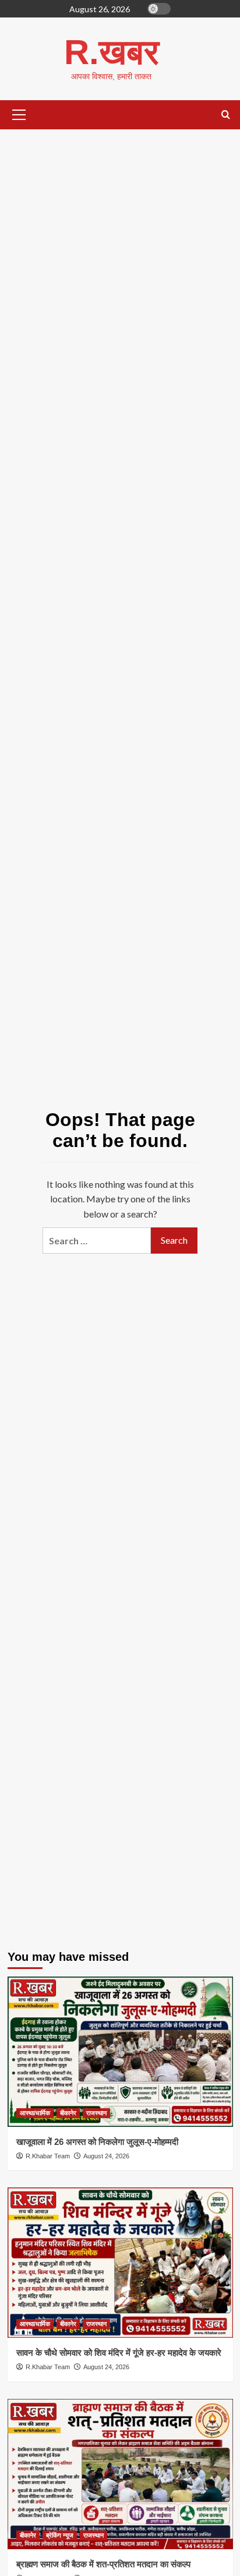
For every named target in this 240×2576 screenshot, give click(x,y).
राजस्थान (96, 2113)
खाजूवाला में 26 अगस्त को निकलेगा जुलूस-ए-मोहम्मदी (97, 2142)
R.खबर (112, 52)
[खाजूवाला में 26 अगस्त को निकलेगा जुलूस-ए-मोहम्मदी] (120, 2052)
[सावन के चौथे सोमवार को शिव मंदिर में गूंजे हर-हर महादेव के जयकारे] (120, 2263)
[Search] (226, 115)
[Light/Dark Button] (159, 9)
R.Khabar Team (48, 2156)
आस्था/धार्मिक (35, 2113)
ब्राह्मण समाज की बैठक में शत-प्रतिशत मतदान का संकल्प (103, 2564)
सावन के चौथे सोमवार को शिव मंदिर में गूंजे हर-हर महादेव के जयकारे (119, 2353)
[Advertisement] (120, 273)
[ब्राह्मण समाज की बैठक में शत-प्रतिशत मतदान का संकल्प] (120, 2474)
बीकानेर (68, 2113)
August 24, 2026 (106, 2156)
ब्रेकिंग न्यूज (60, 2535)
